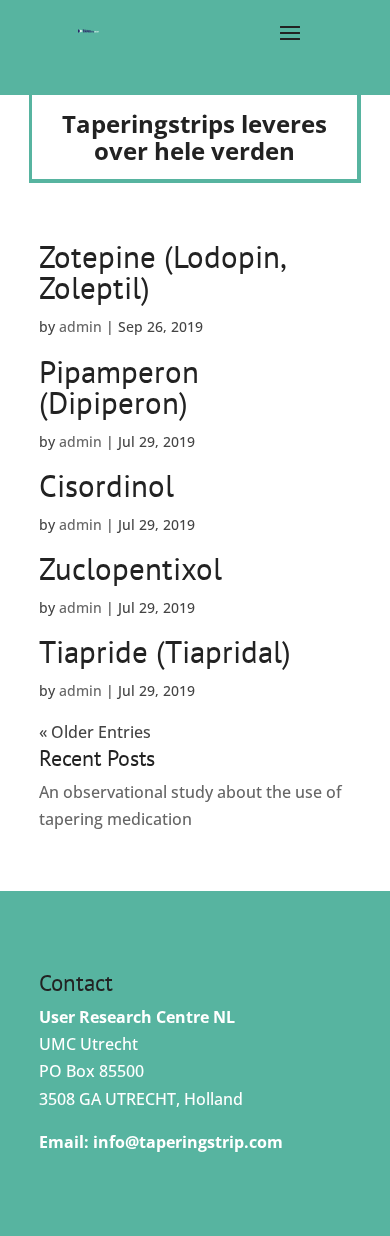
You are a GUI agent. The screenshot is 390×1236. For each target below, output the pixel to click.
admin (80, 326)
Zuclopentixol (130, 568)
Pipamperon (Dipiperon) (119, 387)
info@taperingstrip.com (188, 1142)
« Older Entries (95, 732)
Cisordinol (106, 485)
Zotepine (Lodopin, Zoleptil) (162, 272)
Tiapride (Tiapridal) (165, 651)
